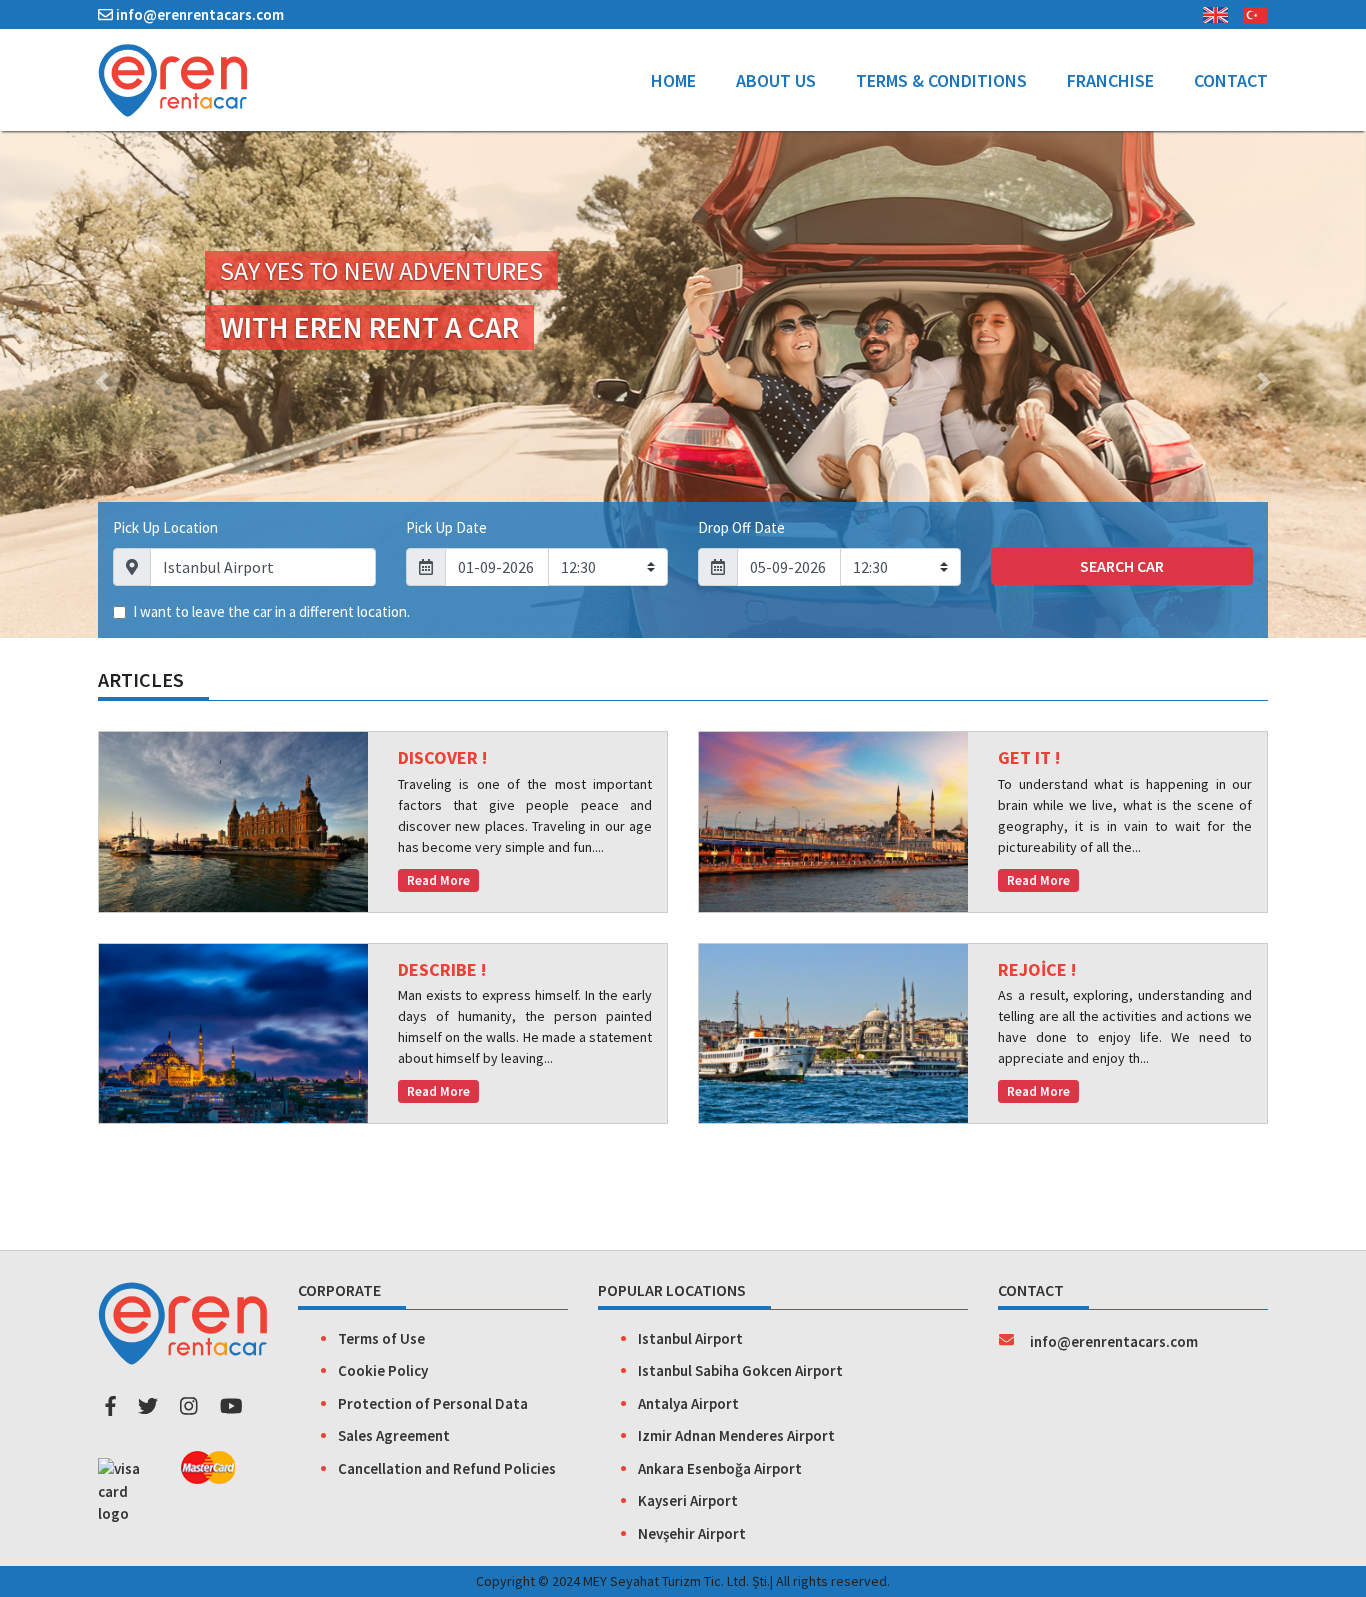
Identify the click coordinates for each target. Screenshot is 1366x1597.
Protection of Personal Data (433, 1403)
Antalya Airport (688, 1403)
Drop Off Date (741, 527)
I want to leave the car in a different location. (271, 611)
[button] (102, 382)
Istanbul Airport (690, 1338)
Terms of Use (381, 1338)
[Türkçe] (1248, 11)
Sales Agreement (394, 1435)
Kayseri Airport (688, 1500)
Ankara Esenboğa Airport (720, 1468)
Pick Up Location (165, 527)
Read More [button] (438, 880)
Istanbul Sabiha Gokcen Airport (740, 1370)
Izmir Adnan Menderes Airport (736, 1435)
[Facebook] (110, 1405)
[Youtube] (231, 1405)
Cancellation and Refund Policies (447, 1468)
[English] (1208, 11)
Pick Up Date (446, 527)
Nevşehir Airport (692, 1533)
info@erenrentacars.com (198, 14)
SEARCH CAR (1122, 566)
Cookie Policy (383, 1370)
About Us (776, 80)
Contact (1231, 80)
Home (683, 80)
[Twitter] (148, 1405)
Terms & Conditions (941, 80)
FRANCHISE (1110, 80)
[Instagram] (189, 1405)
